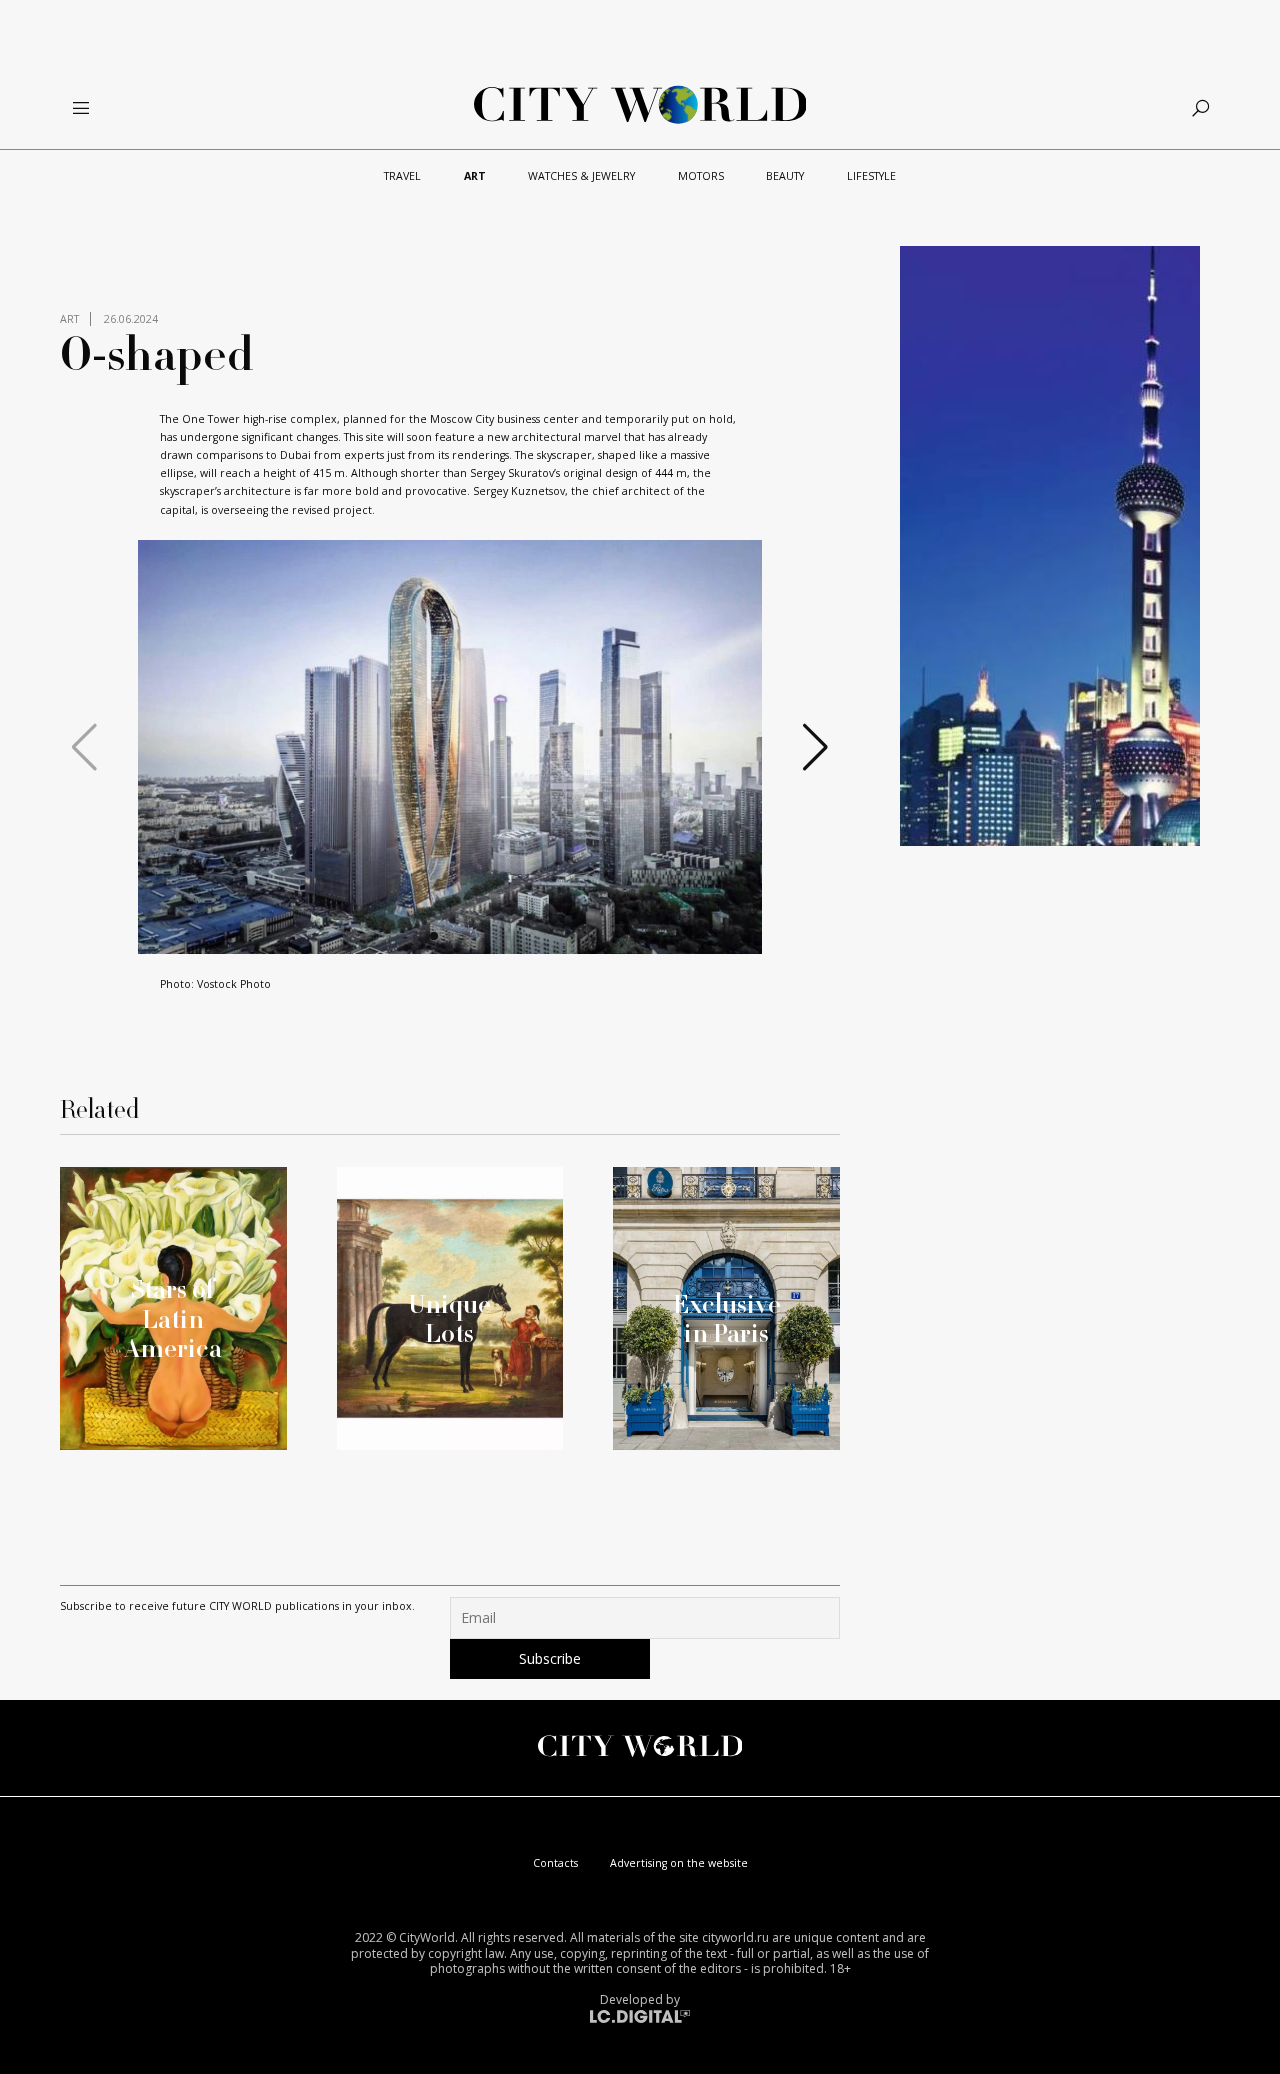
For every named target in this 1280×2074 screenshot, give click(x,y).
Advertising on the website (679, 1863)
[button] (434, 936)
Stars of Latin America (173, 1318)
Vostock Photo (234, 984)
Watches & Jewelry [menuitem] (581, 176)
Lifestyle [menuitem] (871, 176)
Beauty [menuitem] (785, 176)
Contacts (555, 1863)
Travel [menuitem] (402, 176)
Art (69, 319)
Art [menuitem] (475, 176)
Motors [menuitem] (701, 176)
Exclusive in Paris (727, 1318)
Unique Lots (449, 1318)
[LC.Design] (640, 2015)
